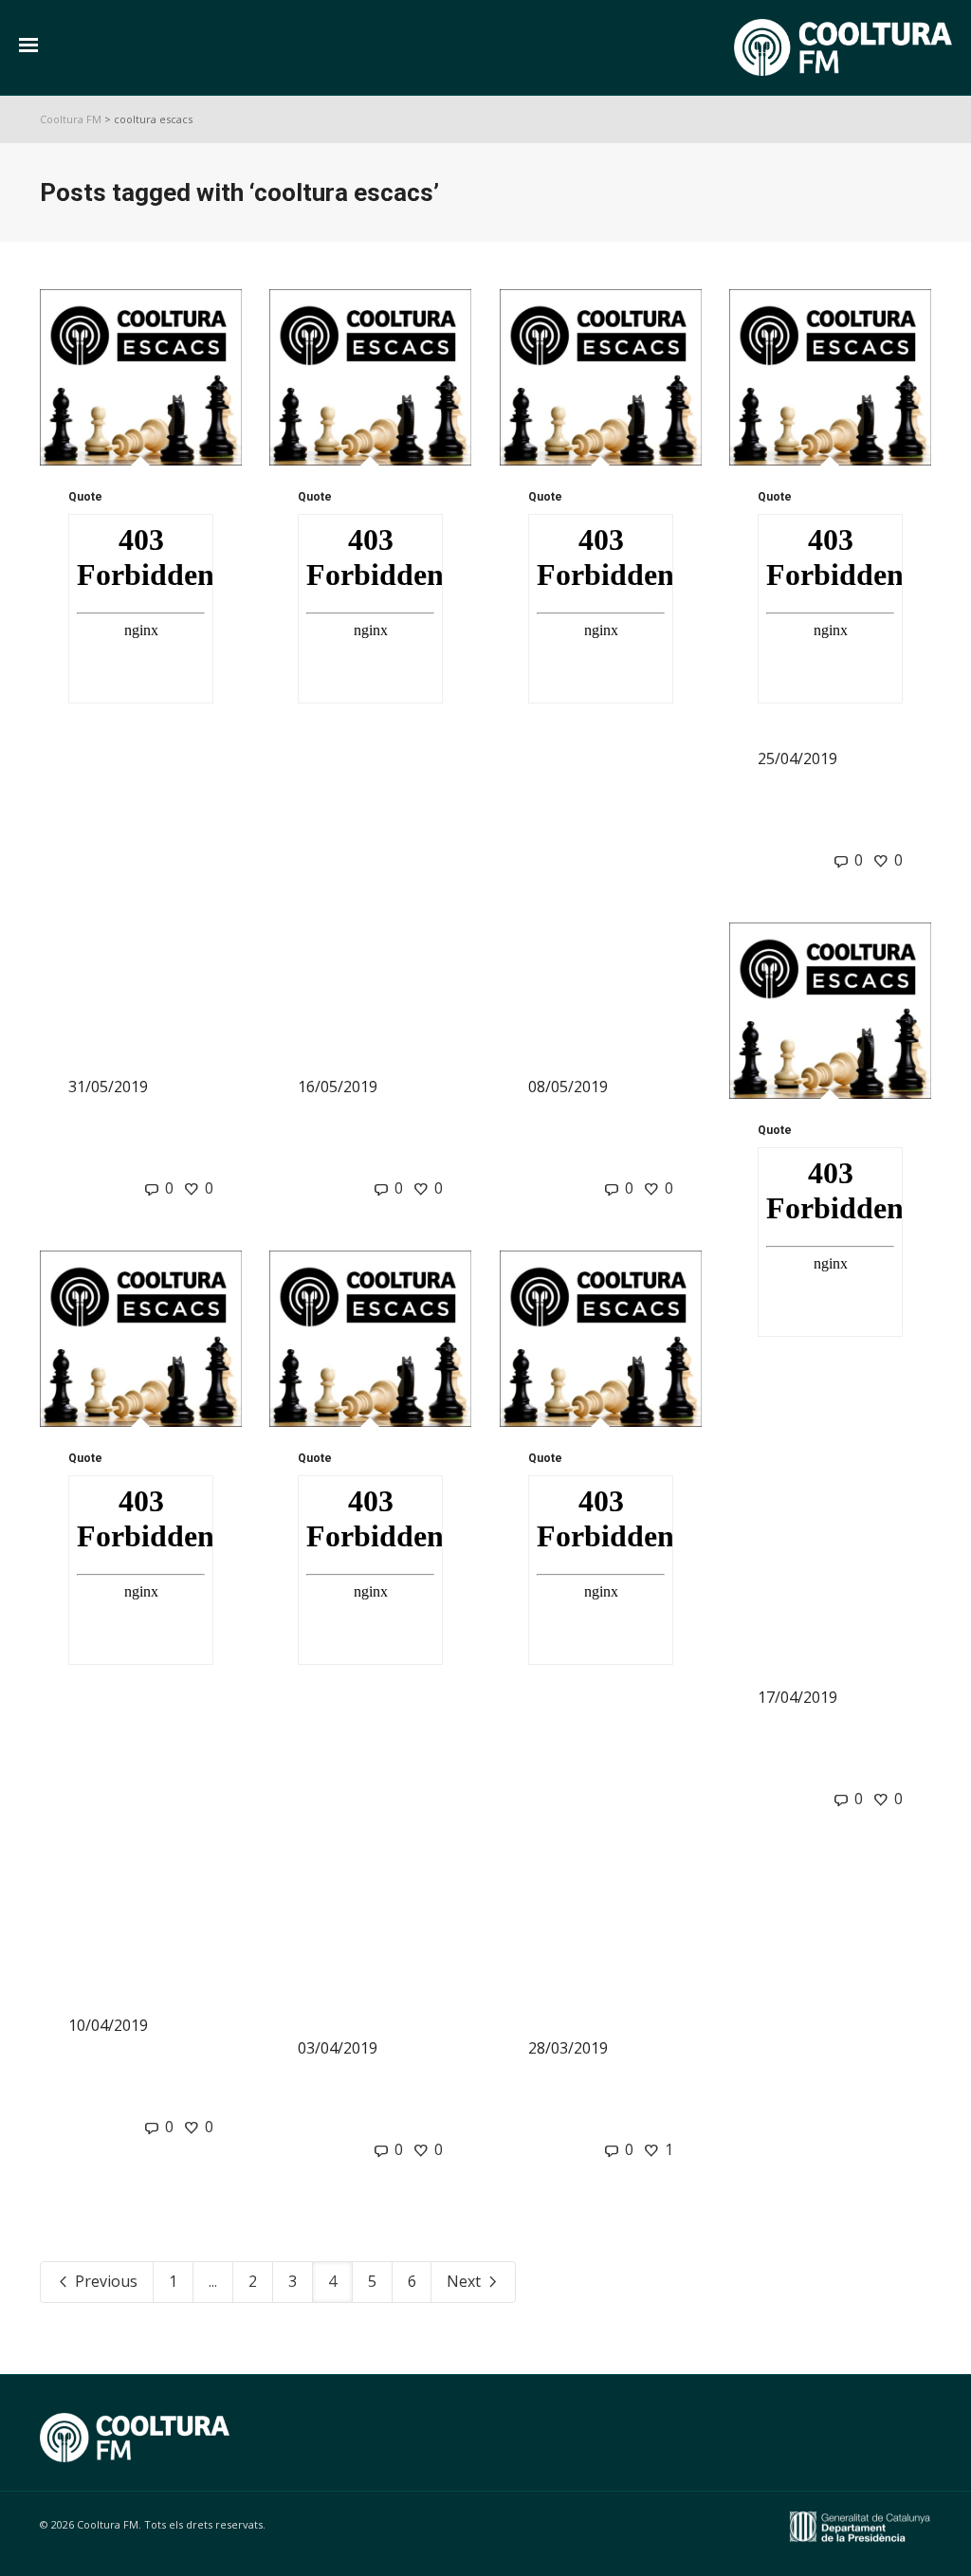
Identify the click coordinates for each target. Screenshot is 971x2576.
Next (466, 2281)
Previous (104, 2281)
